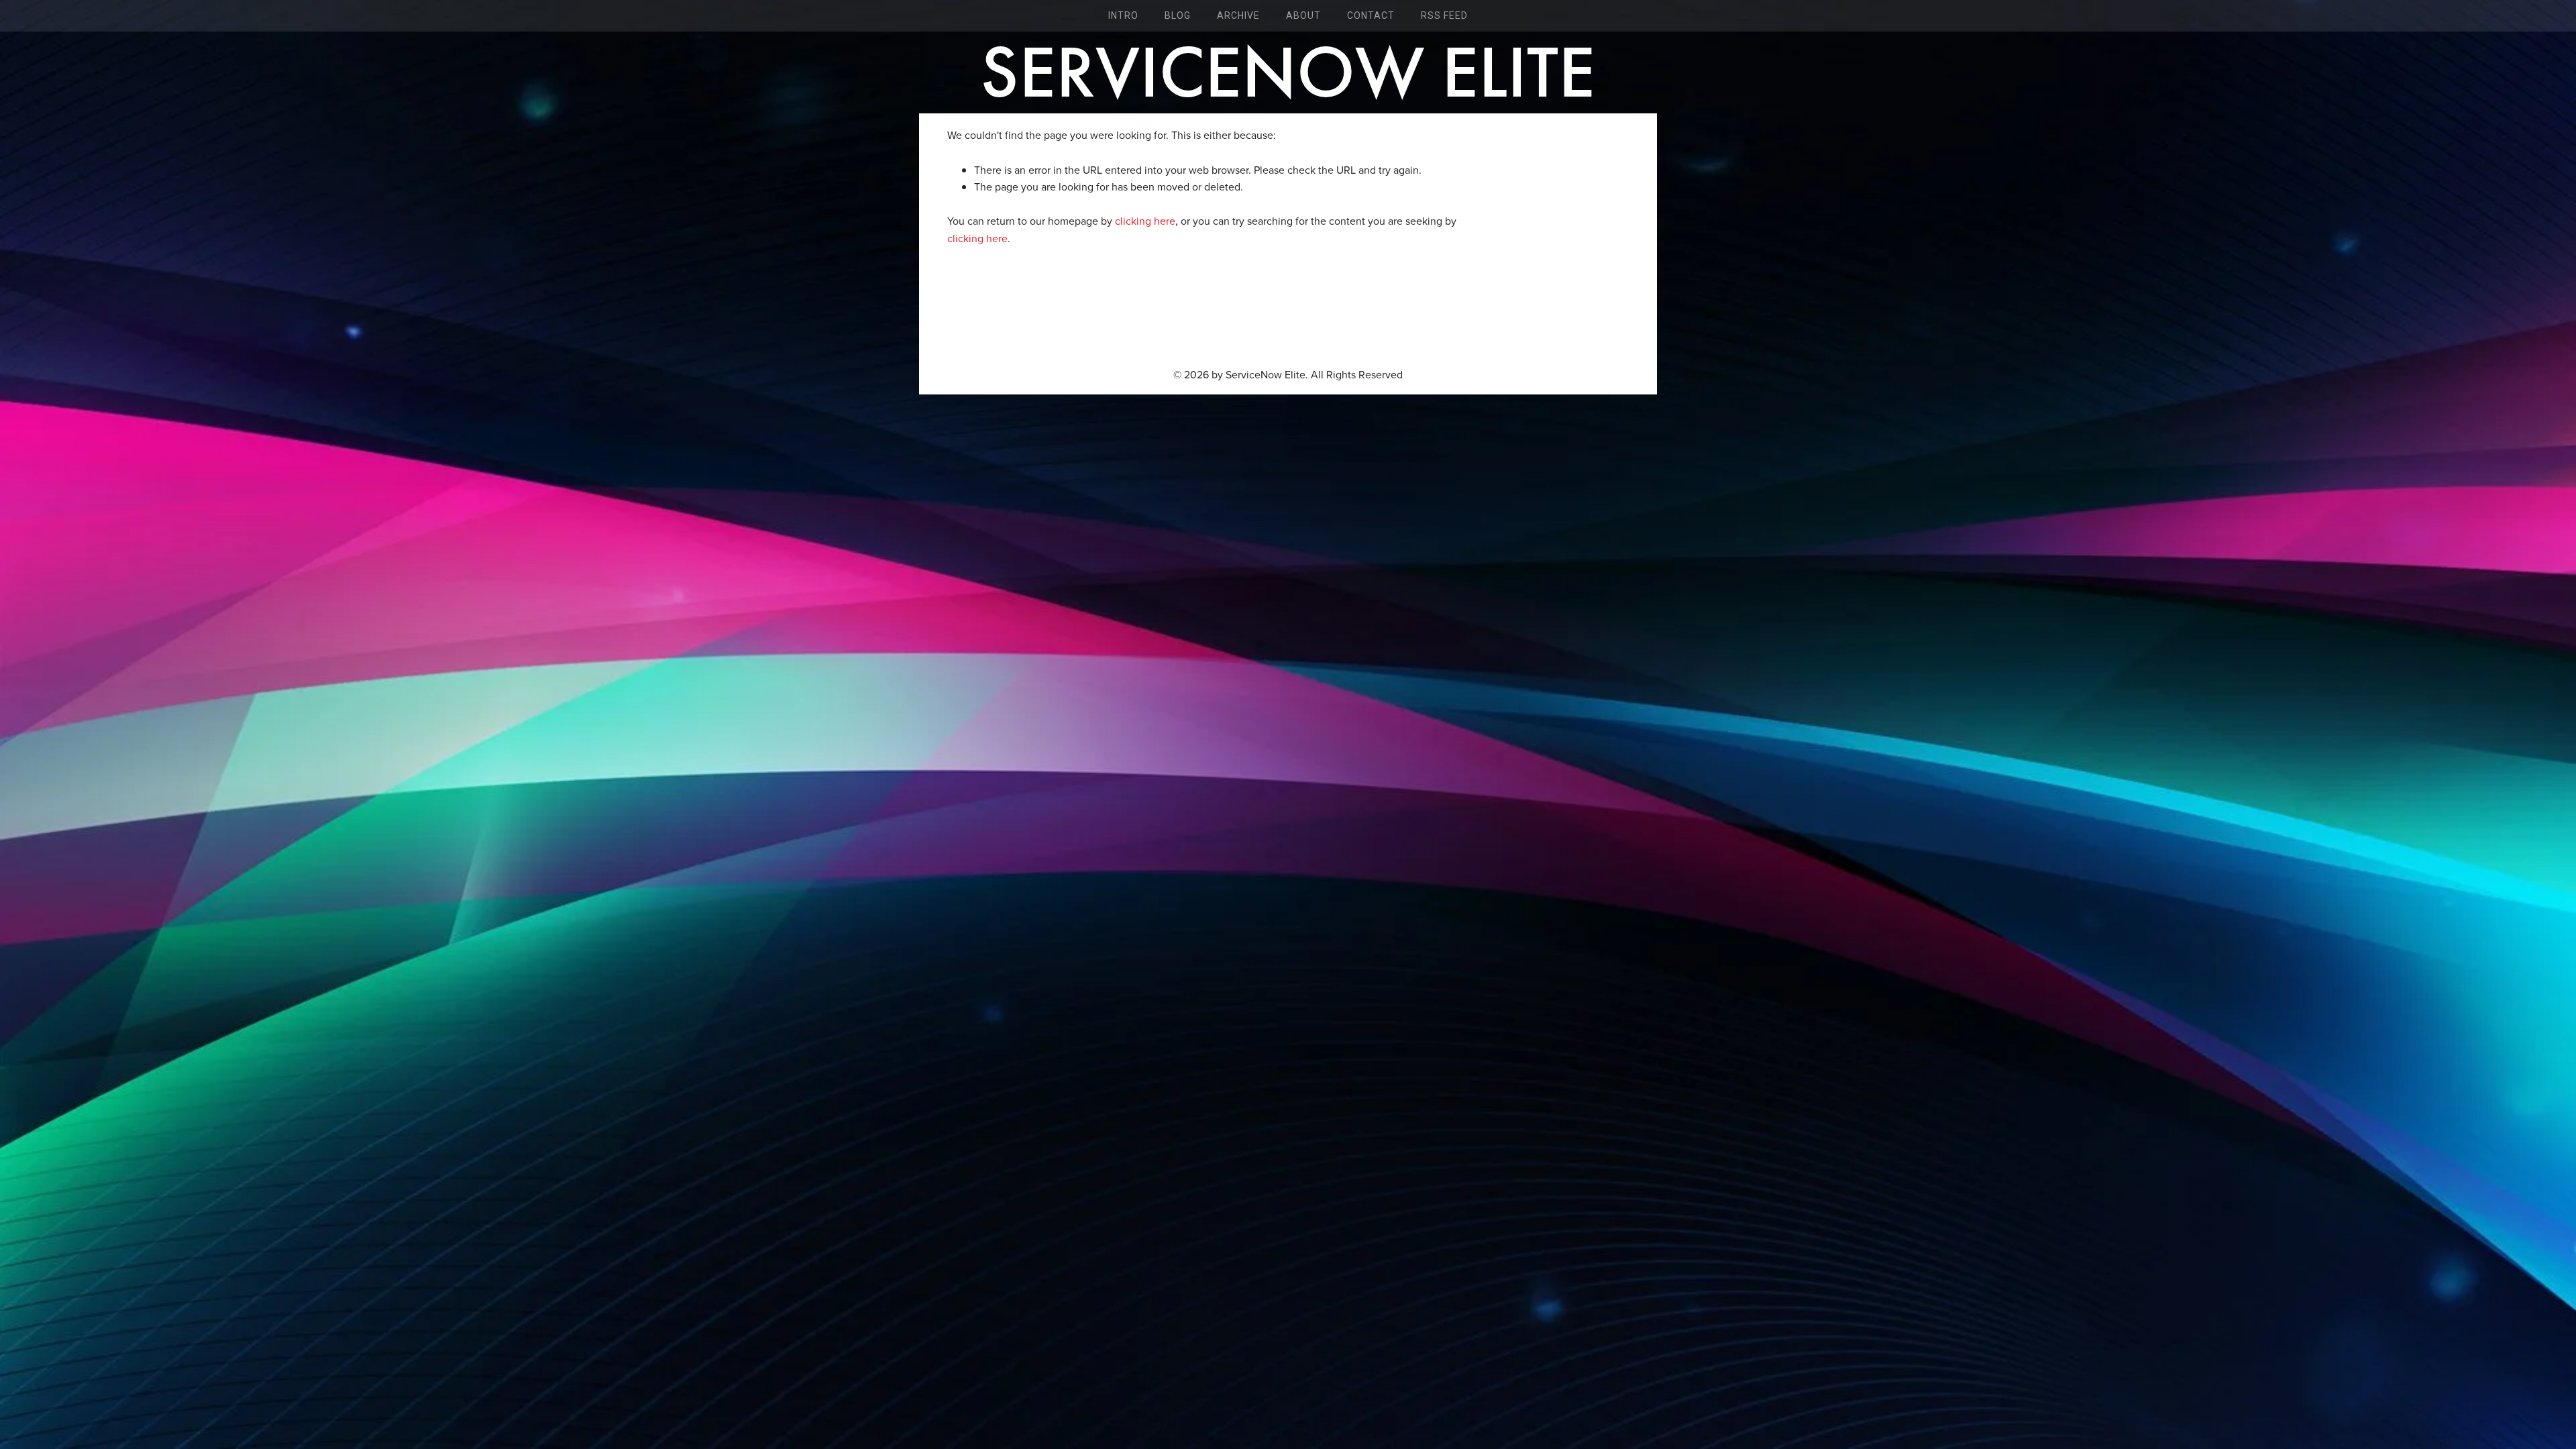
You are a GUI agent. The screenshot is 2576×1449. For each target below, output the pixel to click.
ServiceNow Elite (1288, 72)
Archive (1238, 15)
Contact (1371, 15)
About (1303, 15)
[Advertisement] (1288, 308)
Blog (1178, 15)
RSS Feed (1444, 15)
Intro (1123, 15)
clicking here (1145, 221)
